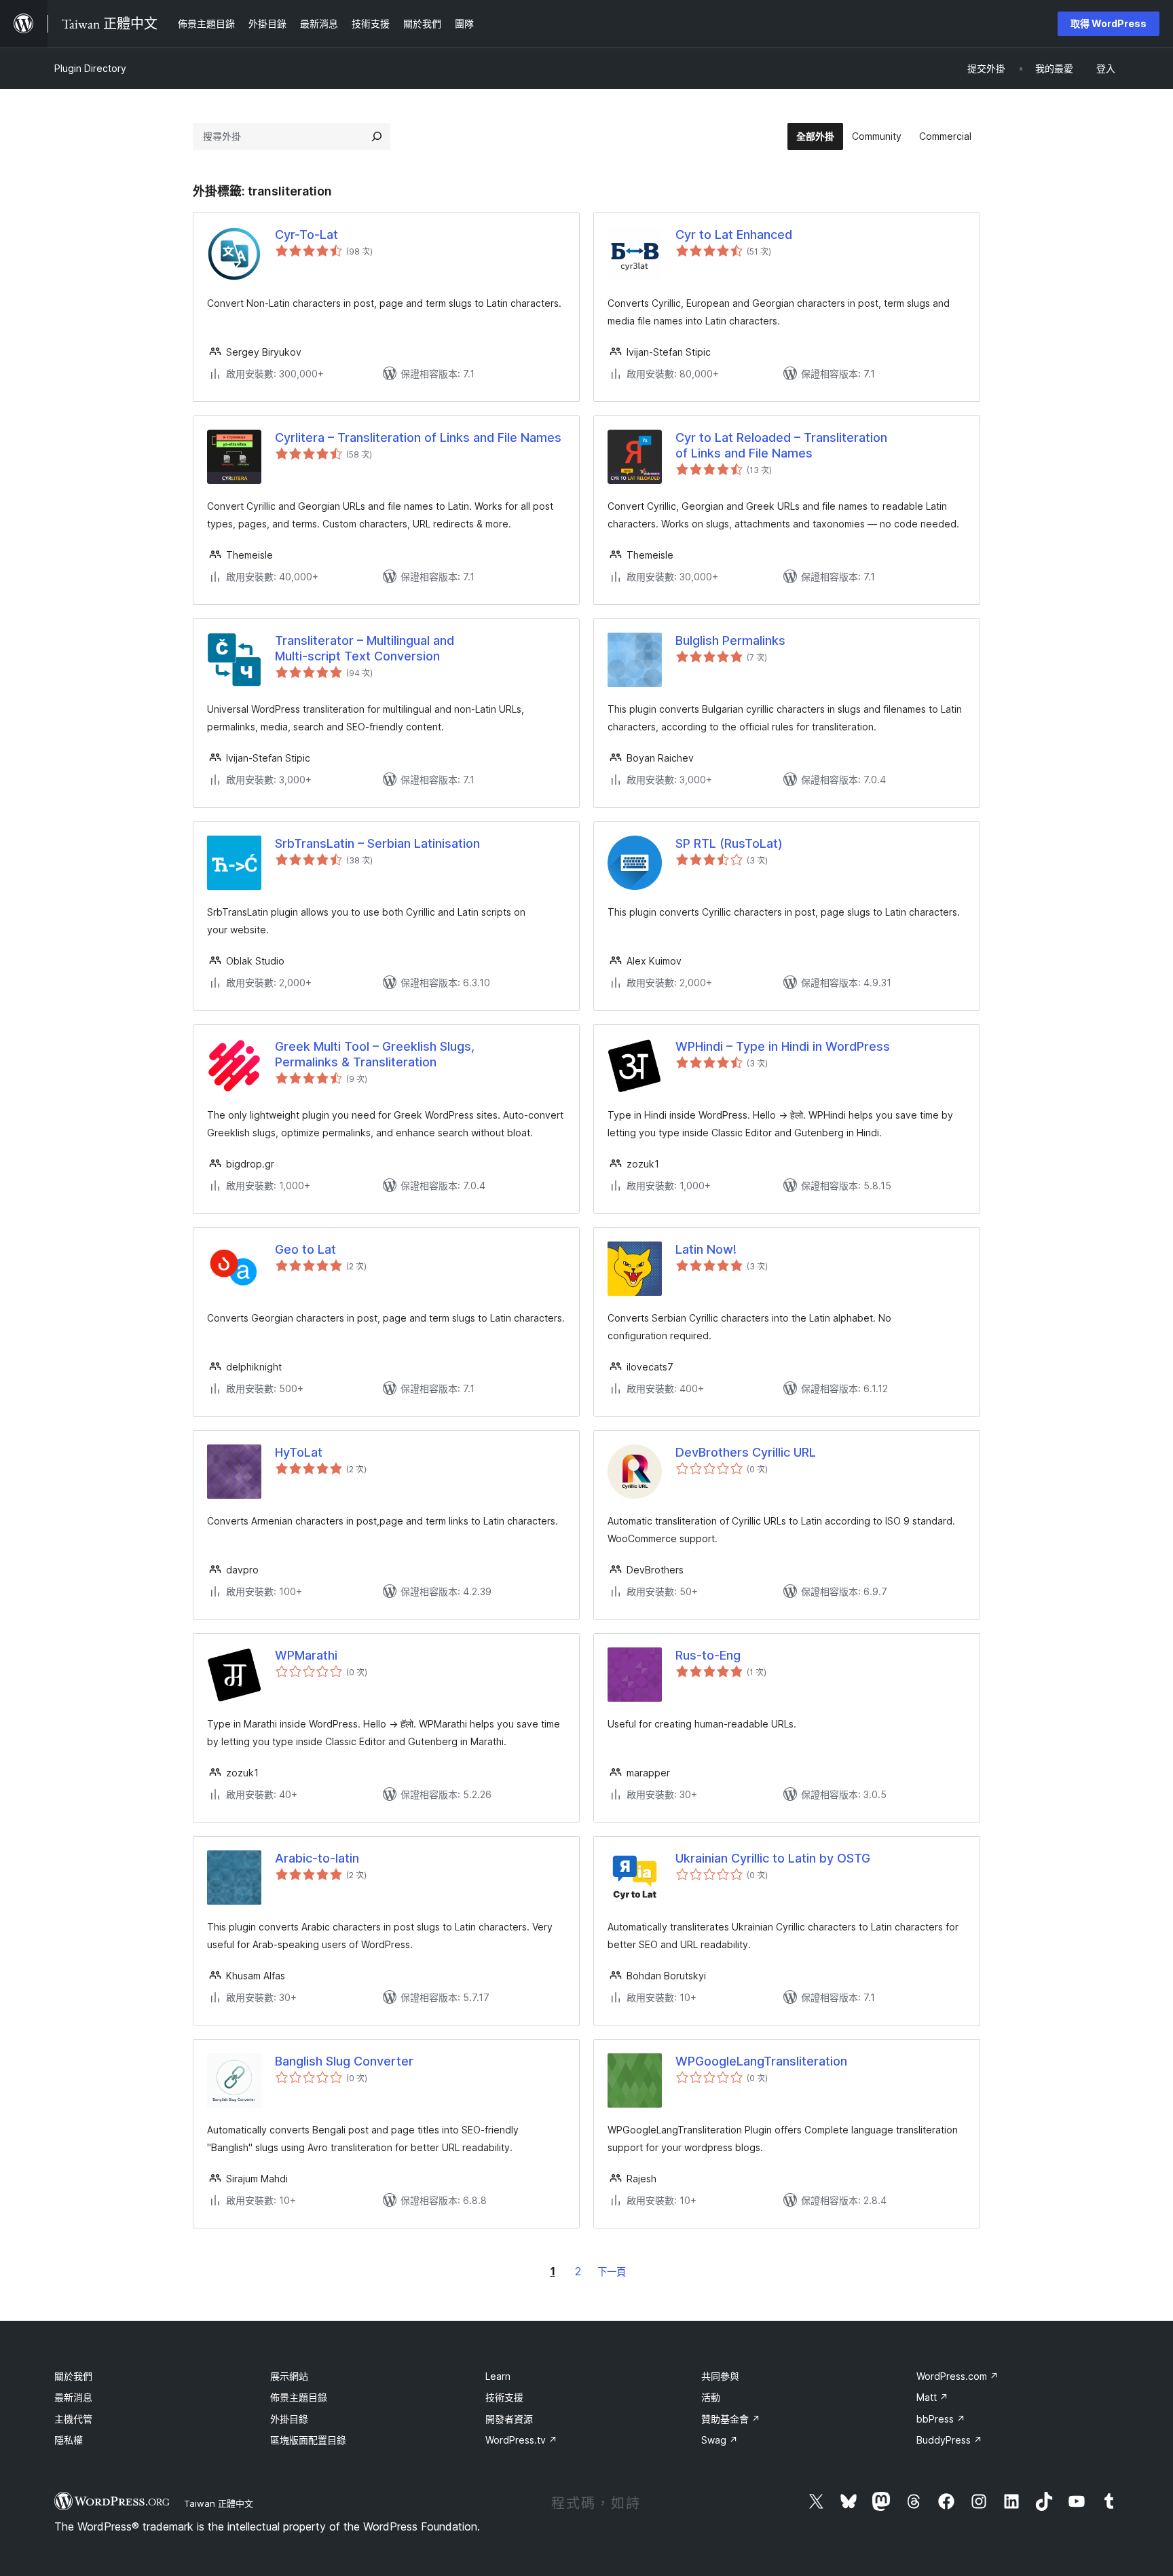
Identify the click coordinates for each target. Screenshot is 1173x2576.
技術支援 (504, 2397)
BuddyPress (949, 2440)
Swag (720, 2440)
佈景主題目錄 (299, 2397)
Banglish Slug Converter (344, 2061)
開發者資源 (509, 2419)
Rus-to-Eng (708, 1655)
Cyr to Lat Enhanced (734, 235)
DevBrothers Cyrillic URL (746, 1452)
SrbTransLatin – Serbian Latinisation (377, 843)
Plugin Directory (90, 68)
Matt (932, 2397)
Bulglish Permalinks (730, 640)
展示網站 (289, 2376)
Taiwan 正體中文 (219, 2503)
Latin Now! (706, 1249)
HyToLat (299, 1452)
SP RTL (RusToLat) (729, 843)
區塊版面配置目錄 (308, 2440)
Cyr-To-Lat (306, 235)
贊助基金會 (731, 2419)
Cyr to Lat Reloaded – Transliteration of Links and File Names (781, 445)
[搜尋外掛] (377, 136)
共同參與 (720, 2376)
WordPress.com (957, 2376)
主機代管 (73, 2419)
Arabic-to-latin (317, 1858)
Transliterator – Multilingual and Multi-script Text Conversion (365, 648)
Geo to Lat (305, 1249)
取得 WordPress (1109, 23)
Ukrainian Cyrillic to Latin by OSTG (773, 1858)
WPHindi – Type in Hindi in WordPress (783, 1046)
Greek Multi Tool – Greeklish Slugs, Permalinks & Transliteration (375, 1054)
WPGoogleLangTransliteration (761, 2061)
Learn (498, 2376)
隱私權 (69, 2440)
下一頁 (612, 2272)
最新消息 (73, 2397)
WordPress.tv (521, 2440)
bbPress (941, 2419)
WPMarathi (306, 1655)
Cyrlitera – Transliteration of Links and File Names (418, 437)
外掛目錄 (289, 2419)
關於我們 (73, 2376)
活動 (711, 2397)
